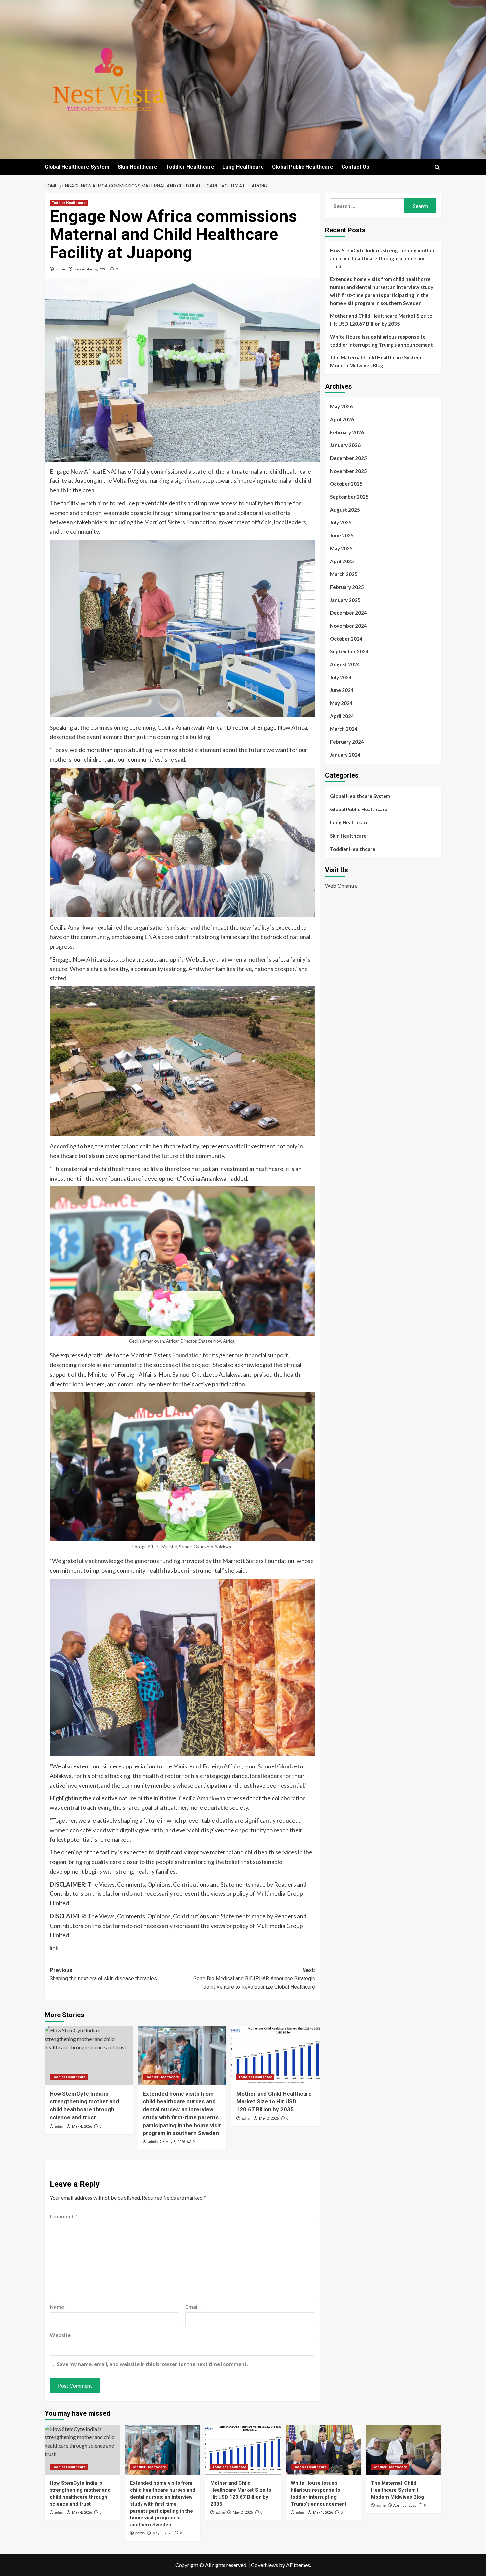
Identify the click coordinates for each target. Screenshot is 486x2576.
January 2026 (345, 445)
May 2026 (341, 406)
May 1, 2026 (323, 2512)
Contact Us (355, 167)
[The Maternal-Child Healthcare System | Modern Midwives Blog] (404, 2450)
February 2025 (347, 587)
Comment (63, 2216)
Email (194, 2307)
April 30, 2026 (405, 2505)
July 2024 (341, 677)
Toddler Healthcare (190, 167)
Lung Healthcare (243, 167)
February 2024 (347, 742)
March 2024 (344, 729)
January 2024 (345, 755)
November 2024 (348, 626)
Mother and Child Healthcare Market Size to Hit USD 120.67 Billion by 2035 (274, 2101)
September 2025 (349, 497)
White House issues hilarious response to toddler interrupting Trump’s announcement (382, 341)
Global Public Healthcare (303, 167)
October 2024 (346, 639)
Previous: (103, 1974)
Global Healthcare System (77, 167)
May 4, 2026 (82, 2126)
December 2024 (348, 613)
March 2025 (344, 574)
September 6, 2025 (91, 269)
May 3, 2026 (175, 2142)
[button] (437, 167)
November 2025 (348, 471)
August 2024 (345, 664)
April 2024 (342, 716)
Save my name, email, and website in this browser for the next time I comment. (152, 2364)
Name (59, 2307)
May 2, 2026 (269, 2119)
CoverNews (264, 2565)
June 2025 (342, 535)
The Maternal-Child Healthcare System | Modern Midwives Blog (377, 361)
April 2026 (342, 419)
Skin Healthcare (138, 167)
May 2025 (341, 548)
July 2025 (341, 522)
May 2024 (341, 703)
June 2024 (342, 690)
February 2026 (347, 432)
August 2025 (345, 510)
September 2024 (349, 651)
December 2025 (348, 458)
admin (61, 269)
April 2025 (342, 561)
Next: (254, 1978)
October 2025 (346, 484)
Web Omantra (341, 885)
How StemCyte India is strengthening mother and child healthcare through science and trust (382, 258)
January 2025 (345, 600)
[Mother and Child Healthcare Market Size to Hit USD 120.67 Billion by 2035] (276, 2056)
